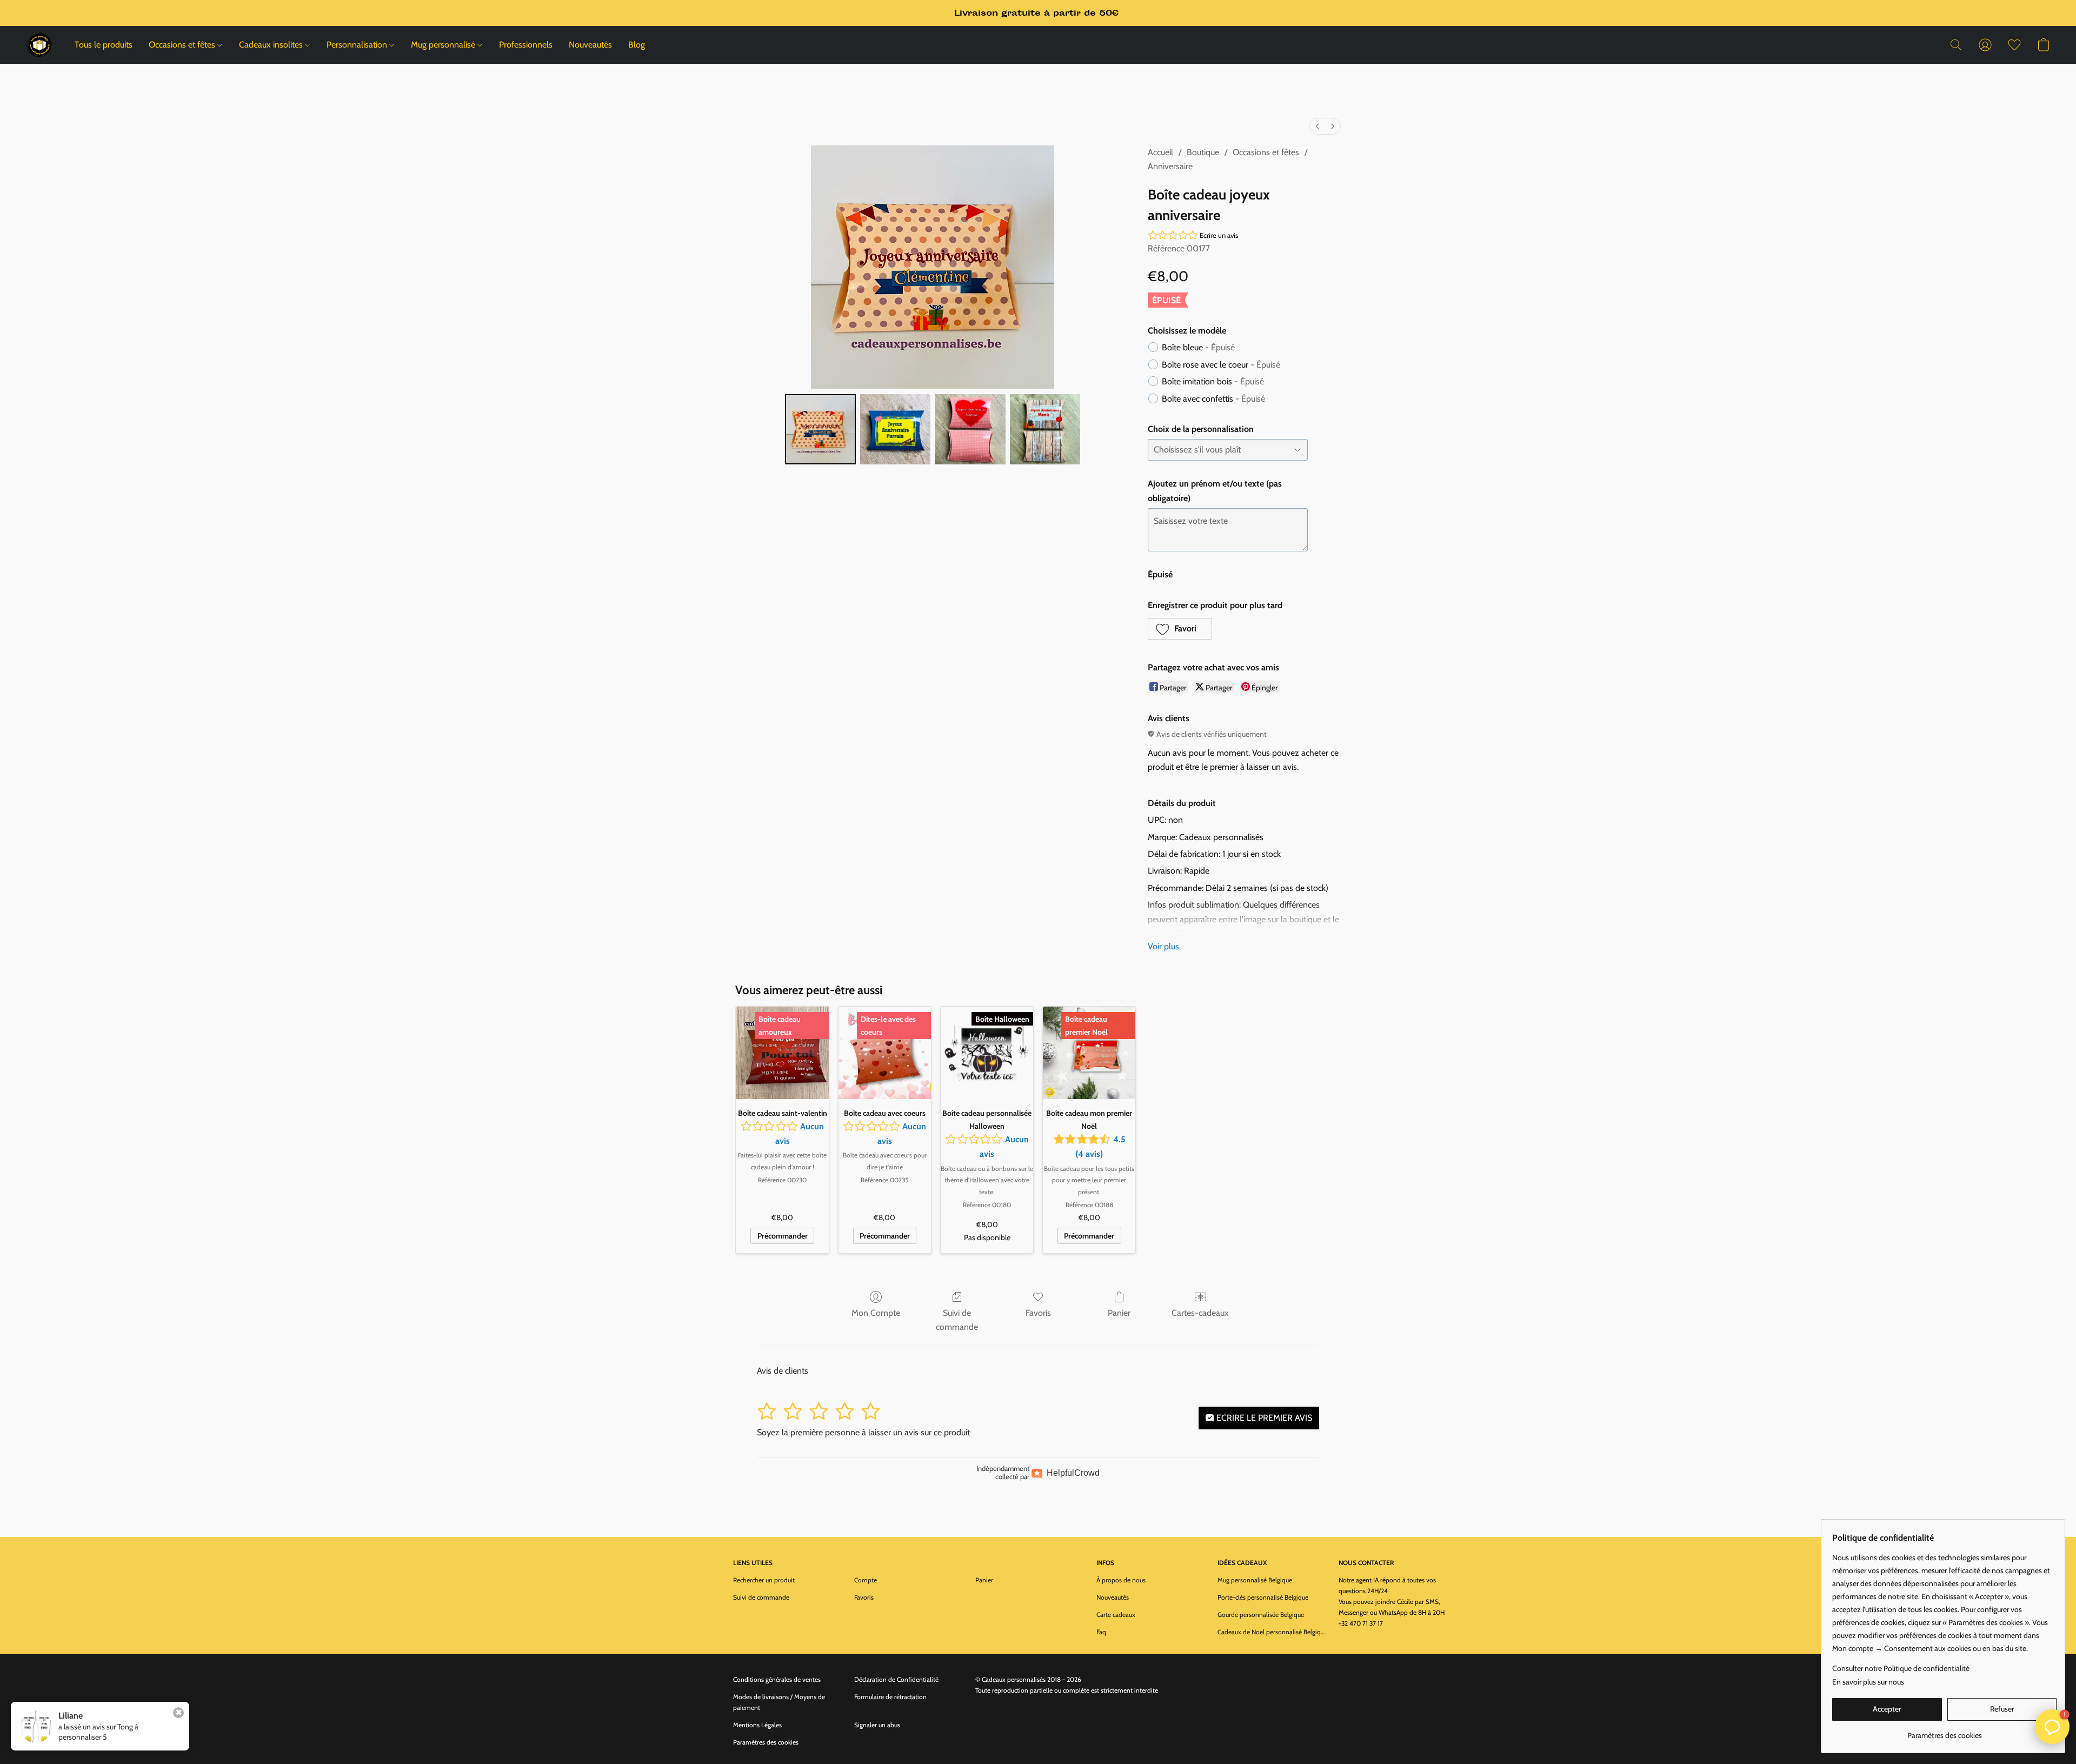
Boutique (1203, 152)
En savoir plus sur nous (1868, 1682)
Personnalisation (358, 45)
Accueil (1160, 152)
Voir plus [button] (1163, 946)
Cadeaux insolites (272, 45)
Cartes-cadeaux (1200, 1313)
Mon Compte (876, 1313)
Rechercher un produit (764, 1580)
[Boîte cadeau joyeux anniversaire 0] (820, 429)
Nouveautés (590, 45)
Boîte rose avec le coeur (1221, 365)
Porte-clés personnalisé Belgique (1263, 1597)
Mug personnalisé (444, 45)
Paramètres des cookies (766, 1742)
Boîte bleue (1198, 347)
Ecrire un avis (1219, 235)
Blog (637, 45)
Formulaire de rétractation (890, 1697)
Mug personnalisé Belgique (1255, 1580)
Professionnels (526, 45)
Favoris (1038, 1313)
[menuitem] (1318, 126)
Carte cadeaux (1116, 1615)
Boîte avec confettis (1213, 399)
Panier (1119, 1313)
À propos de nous (1121, 1580)
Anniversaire (1170, 166)
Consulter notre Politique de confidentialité (1901, 1668)
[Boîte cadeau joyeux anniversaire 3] (1045, 429)
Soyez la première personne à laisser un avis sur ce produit (863, 1432)
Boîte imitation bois (1213, 381)
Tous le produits (104, 45)
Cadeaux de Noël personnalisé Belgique (1272, 1632)
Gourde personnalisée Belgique (1261, 1615)
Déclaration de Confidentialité (896, 1679)
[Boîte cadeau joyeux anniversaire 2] (970, 429)
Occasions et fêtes (183, 45)
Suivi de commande (957, 1320)
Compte (866, 1580)
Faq (1101, 1632)
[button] (39, 45)
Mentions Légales (757, 1725)
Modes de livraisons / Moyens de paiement (779, 1702)
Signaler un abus (877, 1725)
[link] (1944, 1731)
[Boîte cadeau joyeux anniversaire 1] (895, 429)
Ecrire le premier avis (1263, 1418)
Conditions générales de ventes (777, 1679)
